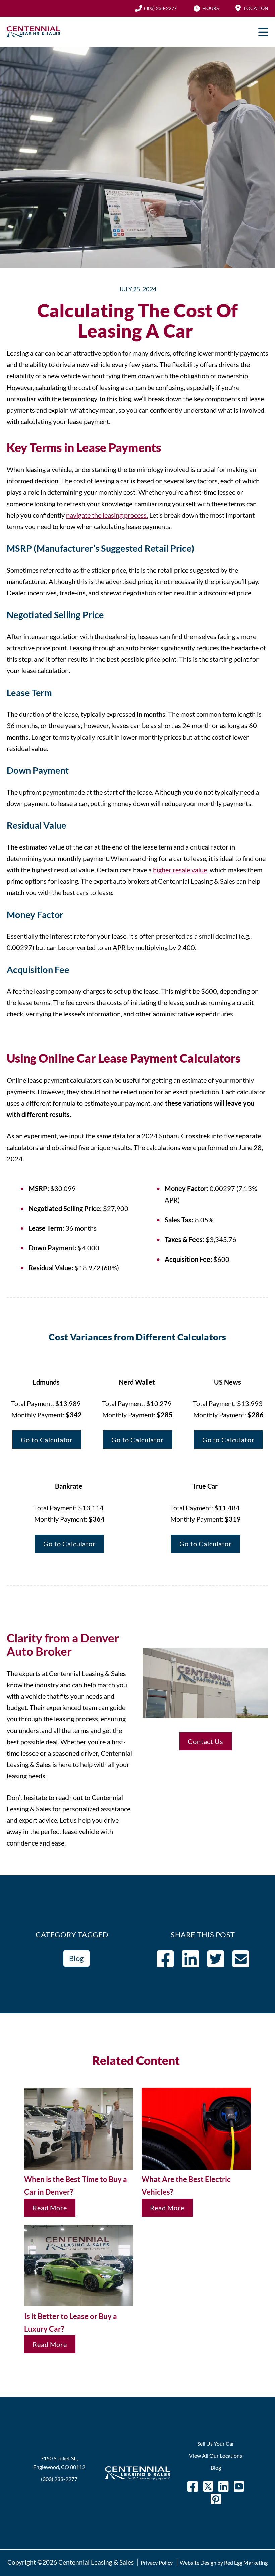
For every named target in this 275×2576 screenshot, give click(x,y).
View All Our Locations (216, 2455)
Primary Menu (263, 32)
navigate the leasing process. (107, 515)
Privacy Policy (157, 2562)
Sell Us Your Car (216, 2443)
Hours (210, 8)
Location (256, 8)
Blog (76, 1958)
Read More (50, 2208)
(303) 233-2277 (160, 8)
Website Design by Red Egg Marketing (224, 2562)
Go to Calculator (47, 1440)
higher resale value (180, 870)
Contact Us (206, 1741)
